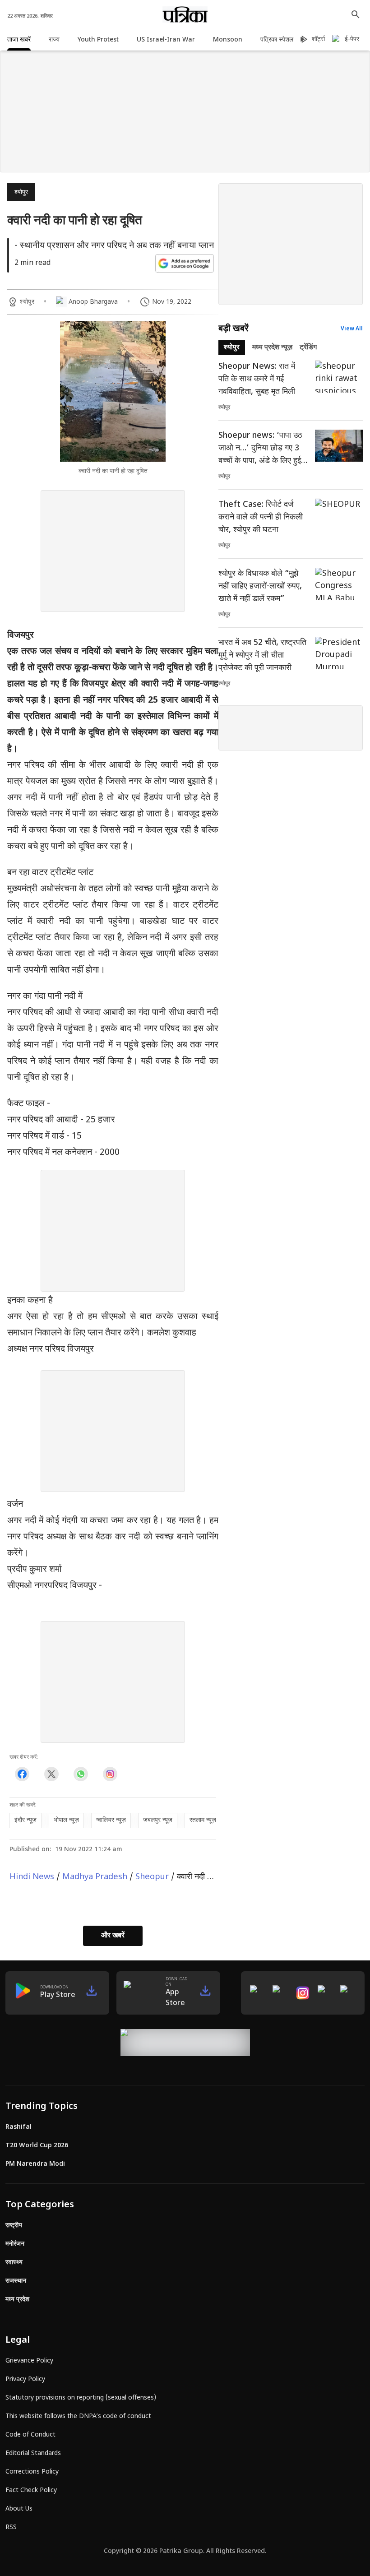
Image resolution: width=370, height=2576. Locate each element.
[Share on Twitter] (51, 1774)
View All (352, 329)
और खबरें (113, 1936)
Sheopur (152, 1877)
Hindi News (32, 1877)
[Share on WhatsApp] (81, 1774)
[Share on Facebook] (22, 1774)
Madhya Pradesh (95, 1877)
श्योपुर (21, 192)
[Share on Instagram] (110, 1774)
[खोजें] (356, 14)
